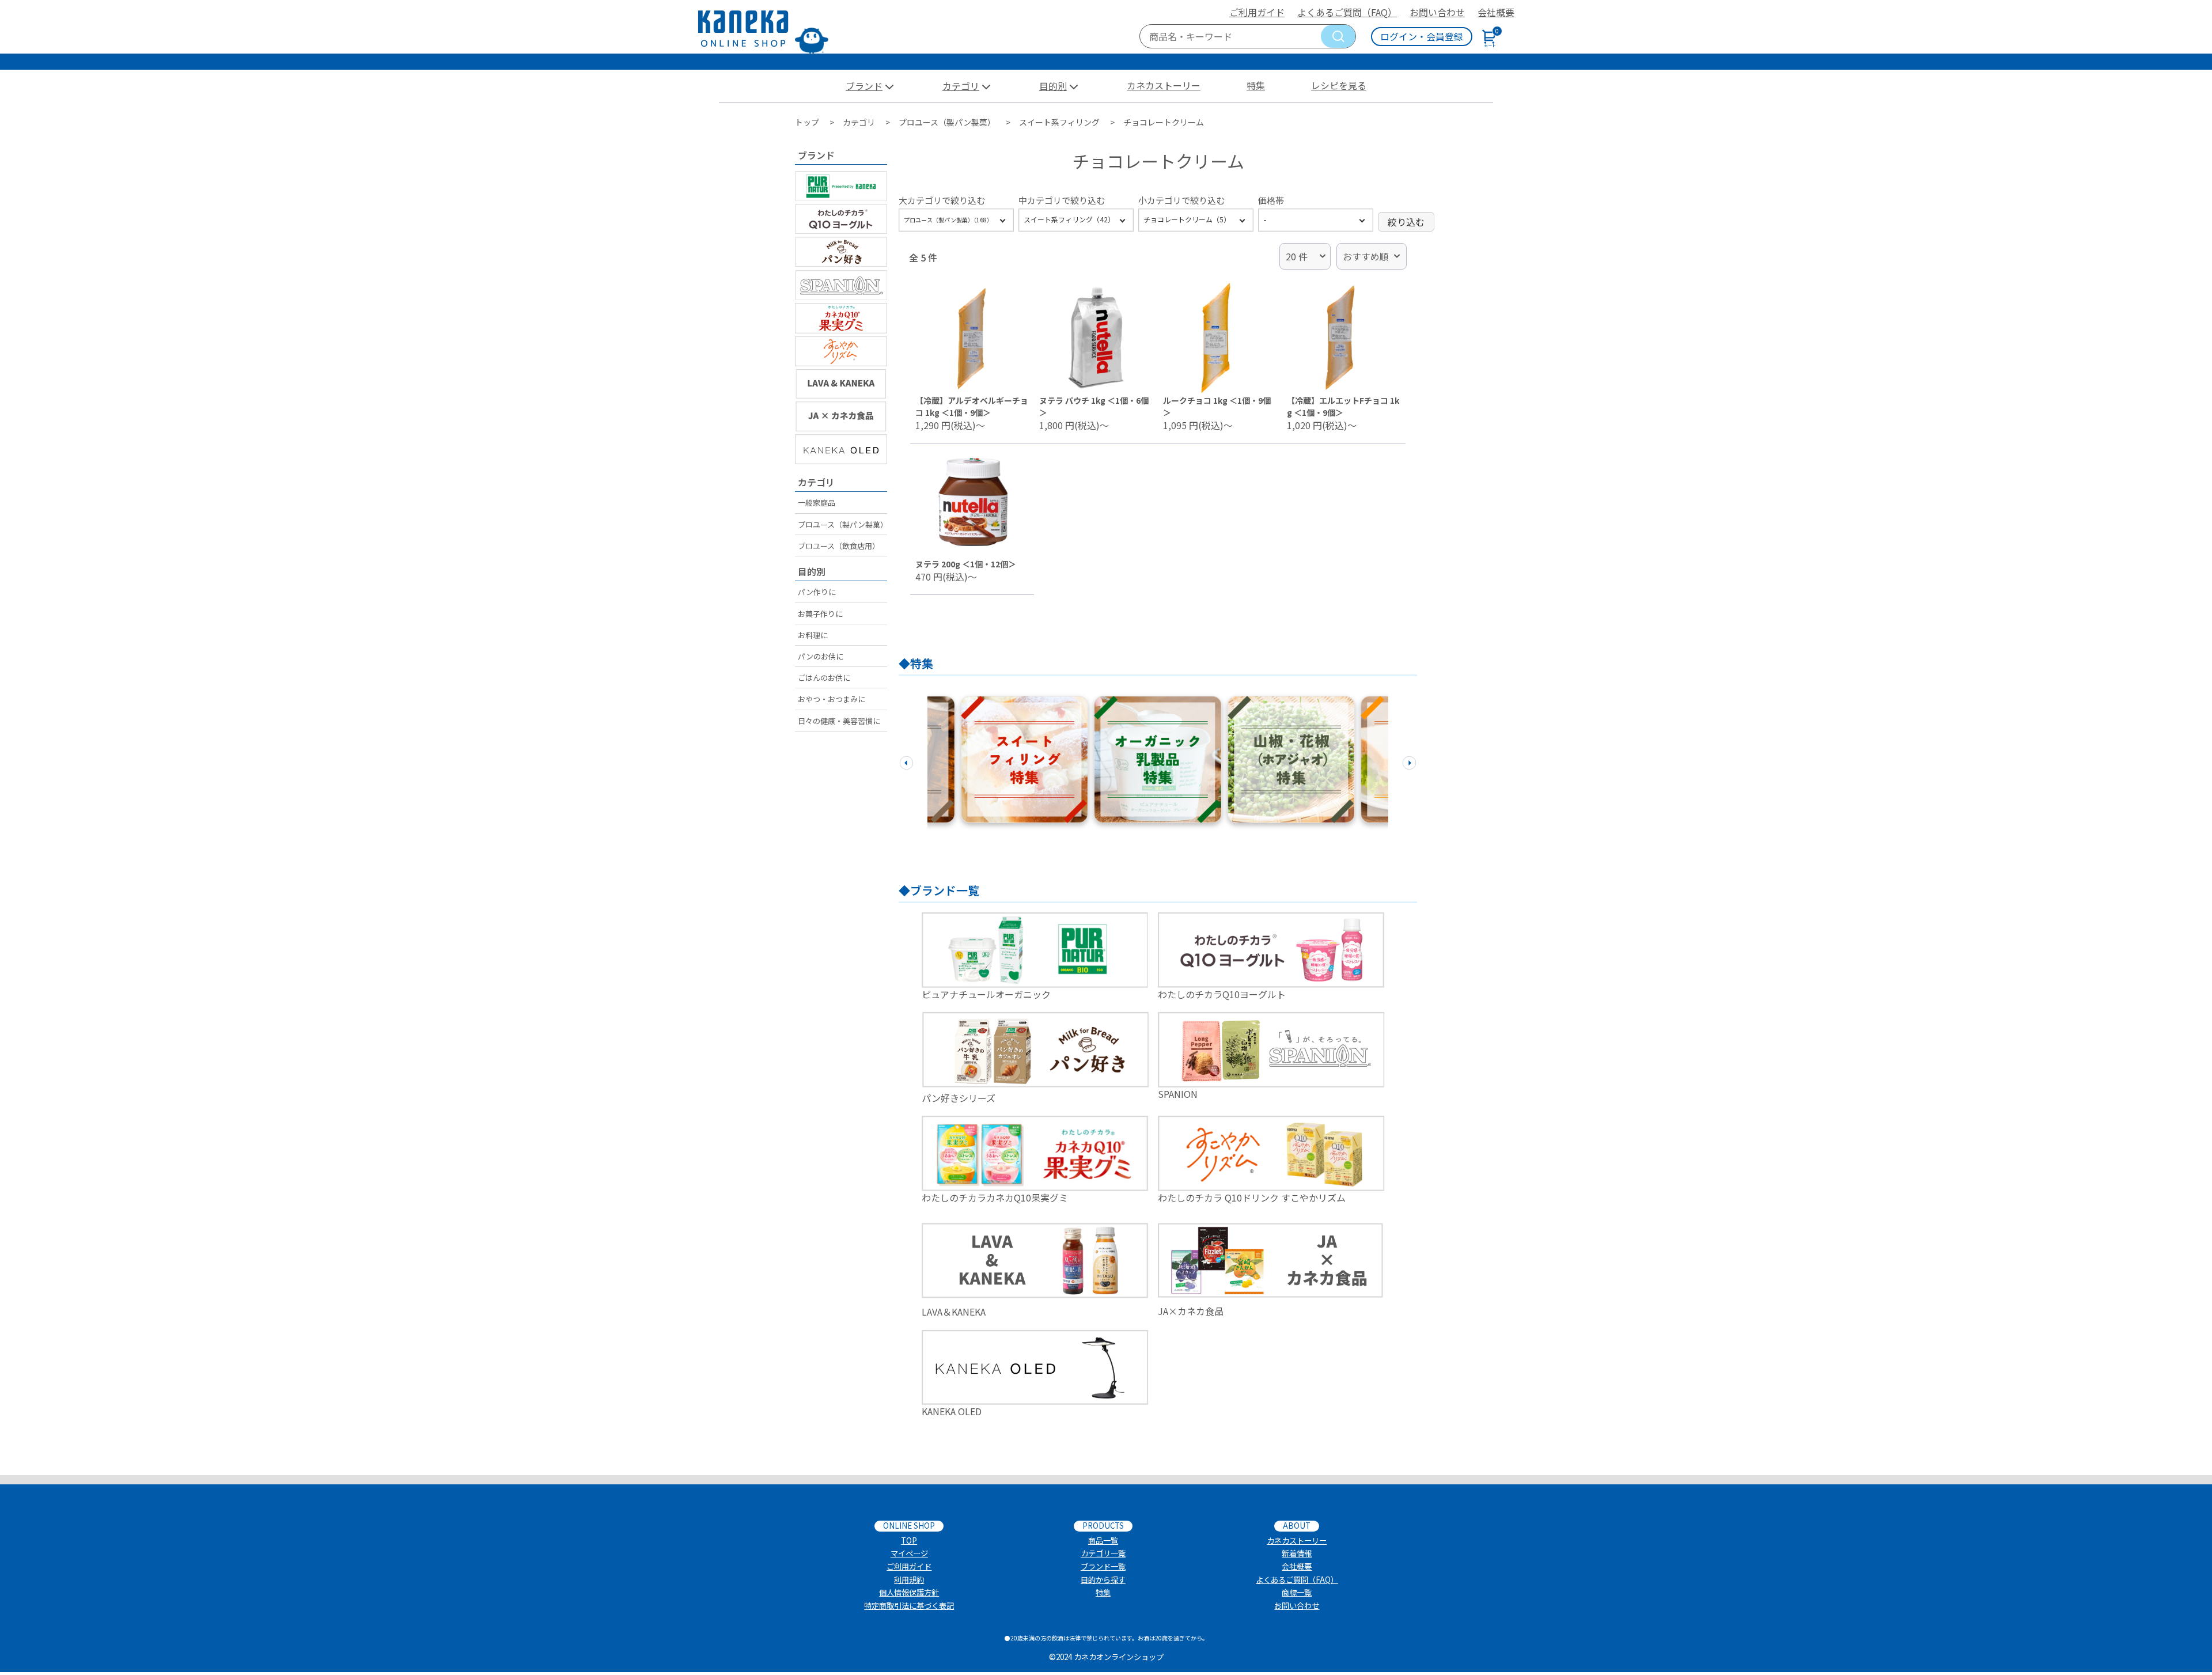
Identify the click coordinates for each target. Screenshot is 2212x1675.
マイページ (909, 1553)
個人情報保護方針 (909, 1592)
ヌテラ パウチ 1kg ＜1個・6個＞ (1094, 406)
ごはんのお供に (824, 678)
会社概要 (1496, 12)
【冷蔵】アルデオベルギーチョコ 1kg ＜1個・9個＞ (972, 406)
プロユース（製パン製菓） (842, 524)
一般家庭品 (817, 503)
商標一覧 (1297, 1592)
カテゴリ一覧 (1103, 1553)
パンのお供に (821, 656)
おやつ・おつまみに (832, 699)
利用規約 (909, 1580)
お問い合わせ (1437, 12)
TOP (909, 1541)
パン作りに (817, 592)
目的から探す (1103, 1580)
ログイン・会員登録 (1422, 36)
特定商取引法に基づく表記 (909, 1606)
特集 (1256, 85)
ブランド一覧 (1103, 1566)
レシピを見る (1339, 85)
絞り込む (1406, 222)
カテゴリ (961, 86)
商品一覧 (1103, 1541)
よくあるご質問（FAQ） (1347, 12)
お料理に (813, 635)
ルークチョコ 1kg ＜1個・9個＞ (1217, 406)
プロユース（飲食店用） (839, 546)
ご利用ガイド (1257, 12)
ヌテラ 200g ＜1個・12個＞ (966, 564)
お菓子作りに (820, 614)
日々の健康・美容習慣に (839, 721)
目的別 (1053, 86)
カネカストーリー (1164, 85)
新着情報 (1297, 1553)
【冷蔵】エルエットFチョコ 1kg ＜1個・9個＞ (1343, 406)
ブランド (864, 86)
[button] (906, 761)
